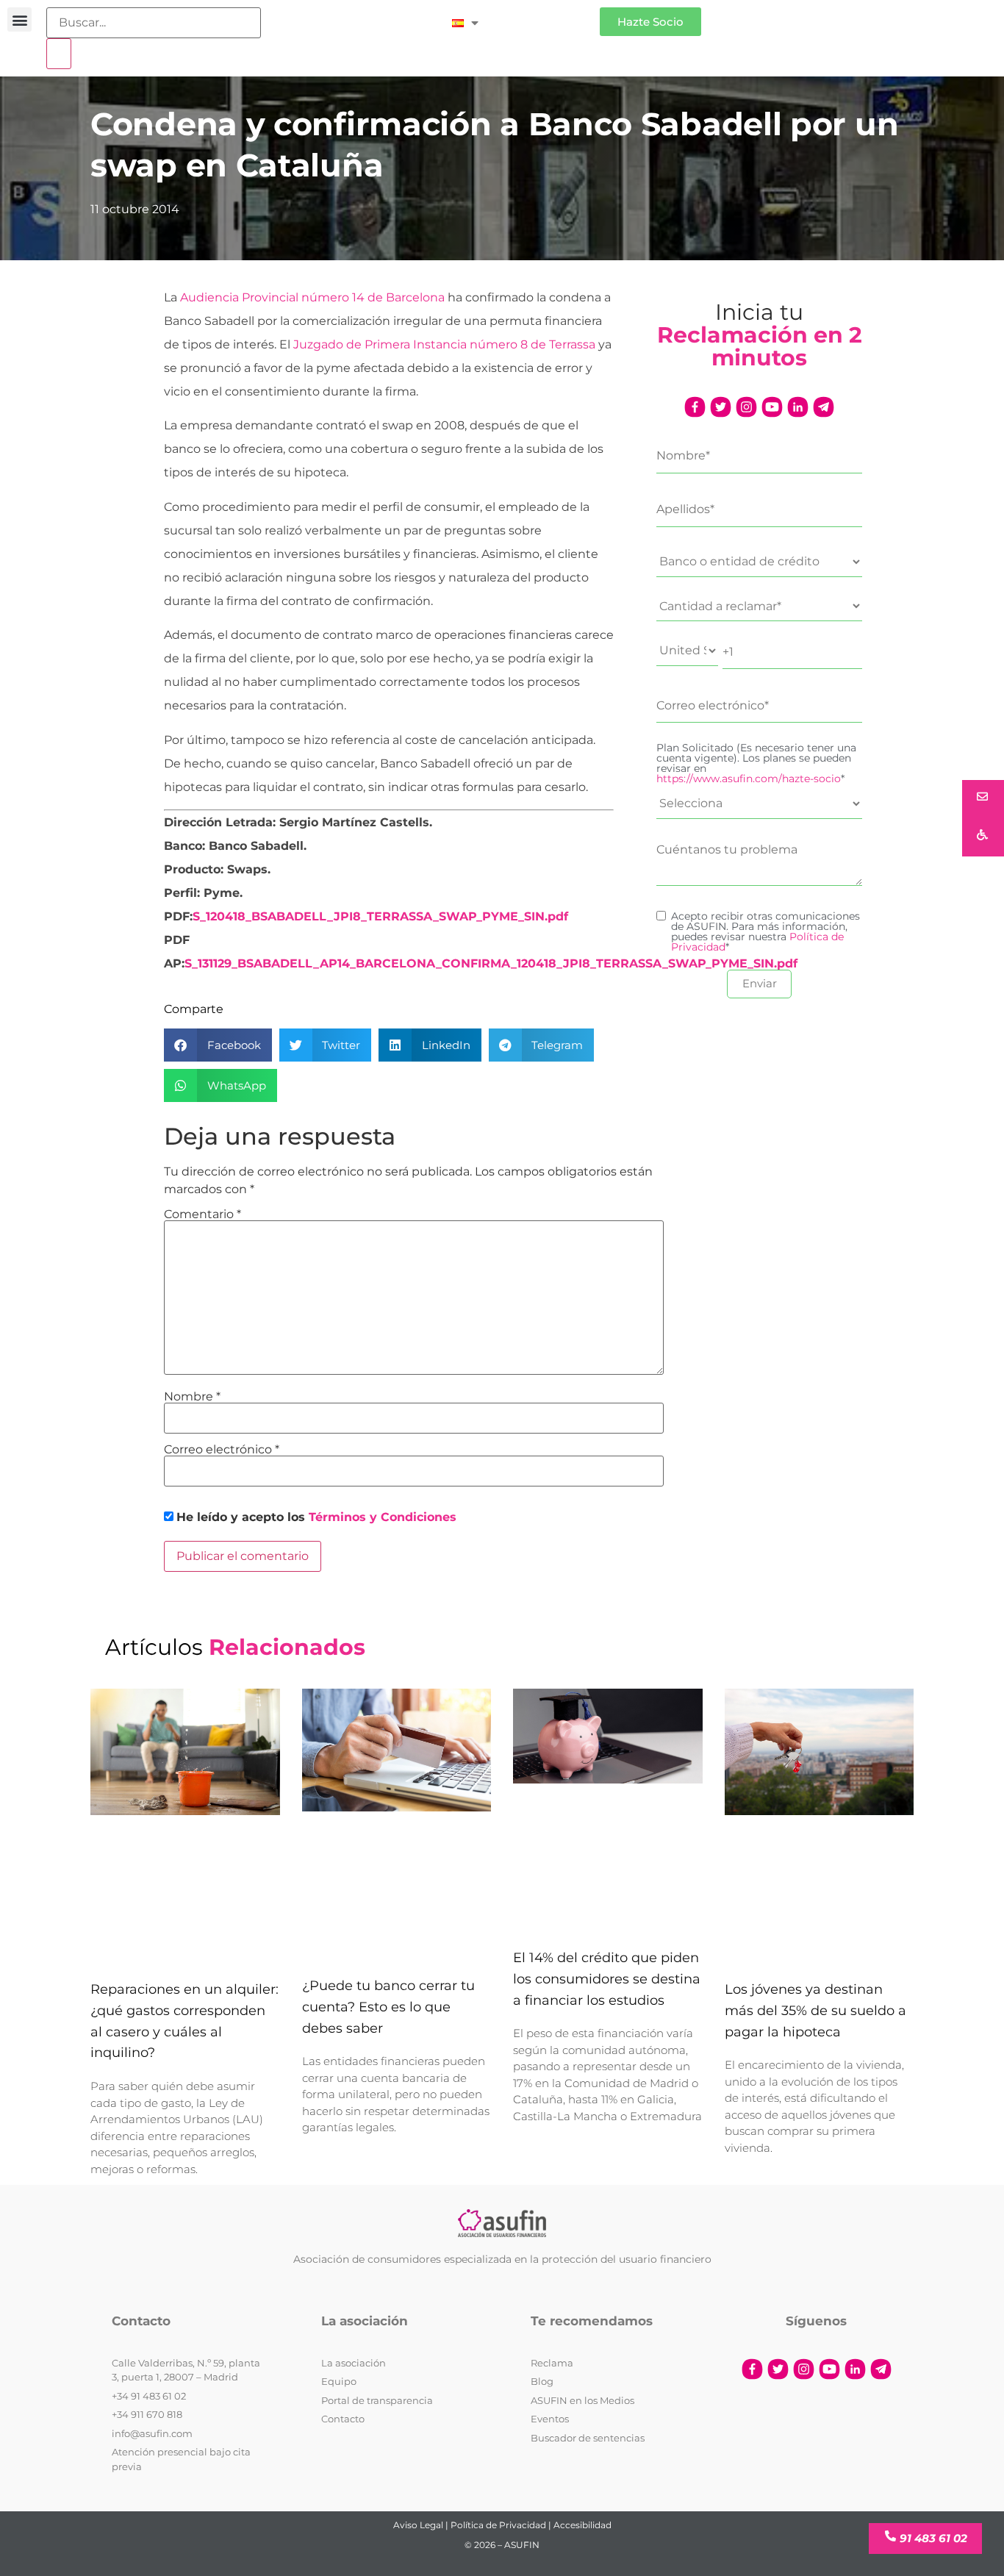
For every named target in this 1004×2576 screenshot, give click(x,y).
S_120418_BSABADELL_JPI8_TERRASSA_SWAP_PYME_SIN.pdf (380, 916)
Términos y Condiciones (383, 1517)
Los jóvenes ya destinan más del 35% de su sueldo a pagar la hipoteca (815, 2011)
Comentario (202, 1214)
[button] (19, 19)
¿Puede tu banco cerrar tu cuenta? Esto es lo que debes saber (388, 2007)
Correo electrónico (222, 1450)
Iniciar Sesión (546, 16)
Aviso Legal (418, 2525)
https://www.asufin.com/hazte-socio (749, 779)
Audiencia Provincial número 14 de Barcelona (314, 297)
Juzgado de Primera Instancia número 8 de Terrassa (444, 344)
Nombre (192, 1397)
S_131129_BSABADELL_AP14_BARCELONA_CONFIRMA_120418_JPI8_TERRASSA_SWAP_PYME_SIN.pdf (491, 963)
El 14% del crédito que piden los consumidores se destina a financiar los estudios (607, 1979)
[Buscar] (59, 54)
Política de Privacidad (498, 2525)
